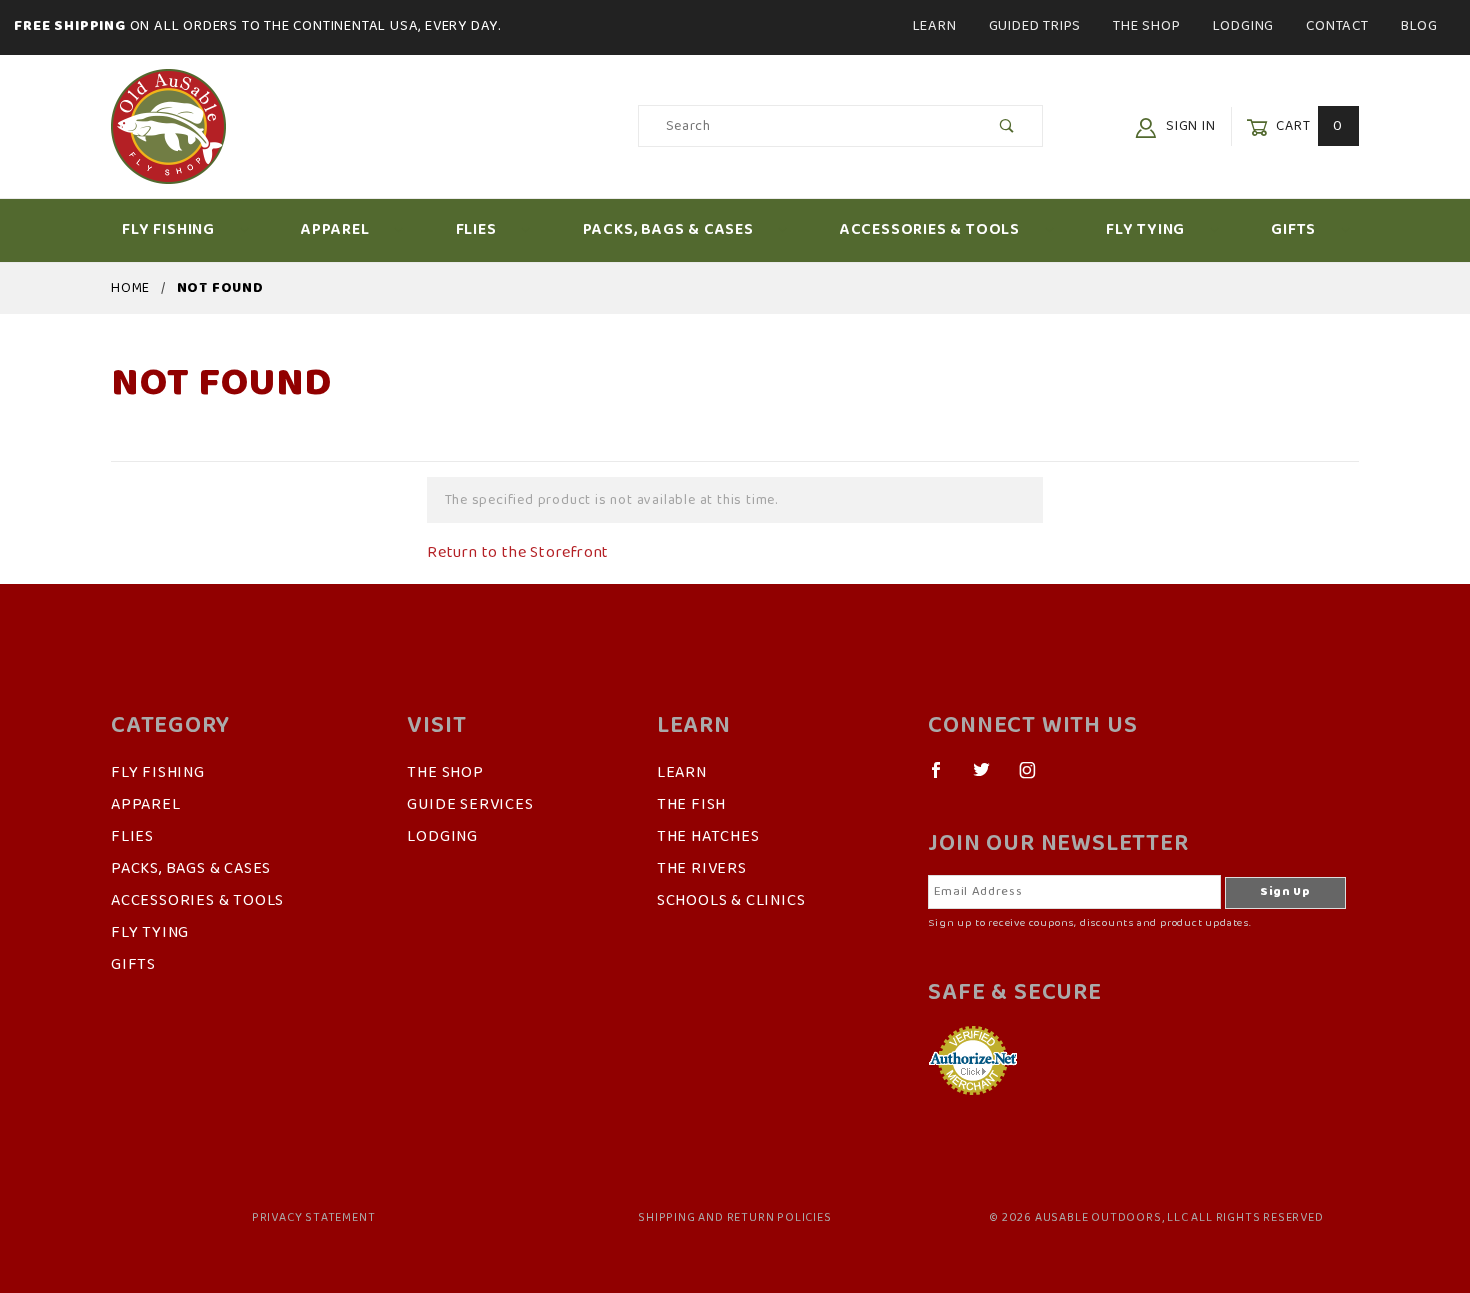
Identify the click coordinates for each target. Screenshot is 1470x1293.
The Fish (691, 805)
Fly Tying (1145, 230)
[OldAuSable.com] (168, 125)
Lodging (1244, 26)
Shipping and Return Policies (734, 1218)
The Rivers (702, 869)
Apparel (335, 230)
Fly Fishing (168, 230)
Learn (935, 26)
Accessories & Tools (930, 230)
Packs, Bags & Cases (668, 230)
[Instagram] (1036, 778)
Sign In (1188, 126)
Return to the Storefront (518, 553)
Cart (1307, 126)
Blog (1419, 26)
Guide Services (470, 805)
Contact (1337, 26)
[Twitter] (990, 778)
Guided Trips (1035, 26)
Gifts (1293, 230)
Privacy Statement (314, 1218)
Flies (476, 230)
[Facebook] (944, 778)
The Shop (1146, 26)
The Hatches (708, 837)
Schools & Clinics (731, 901)
